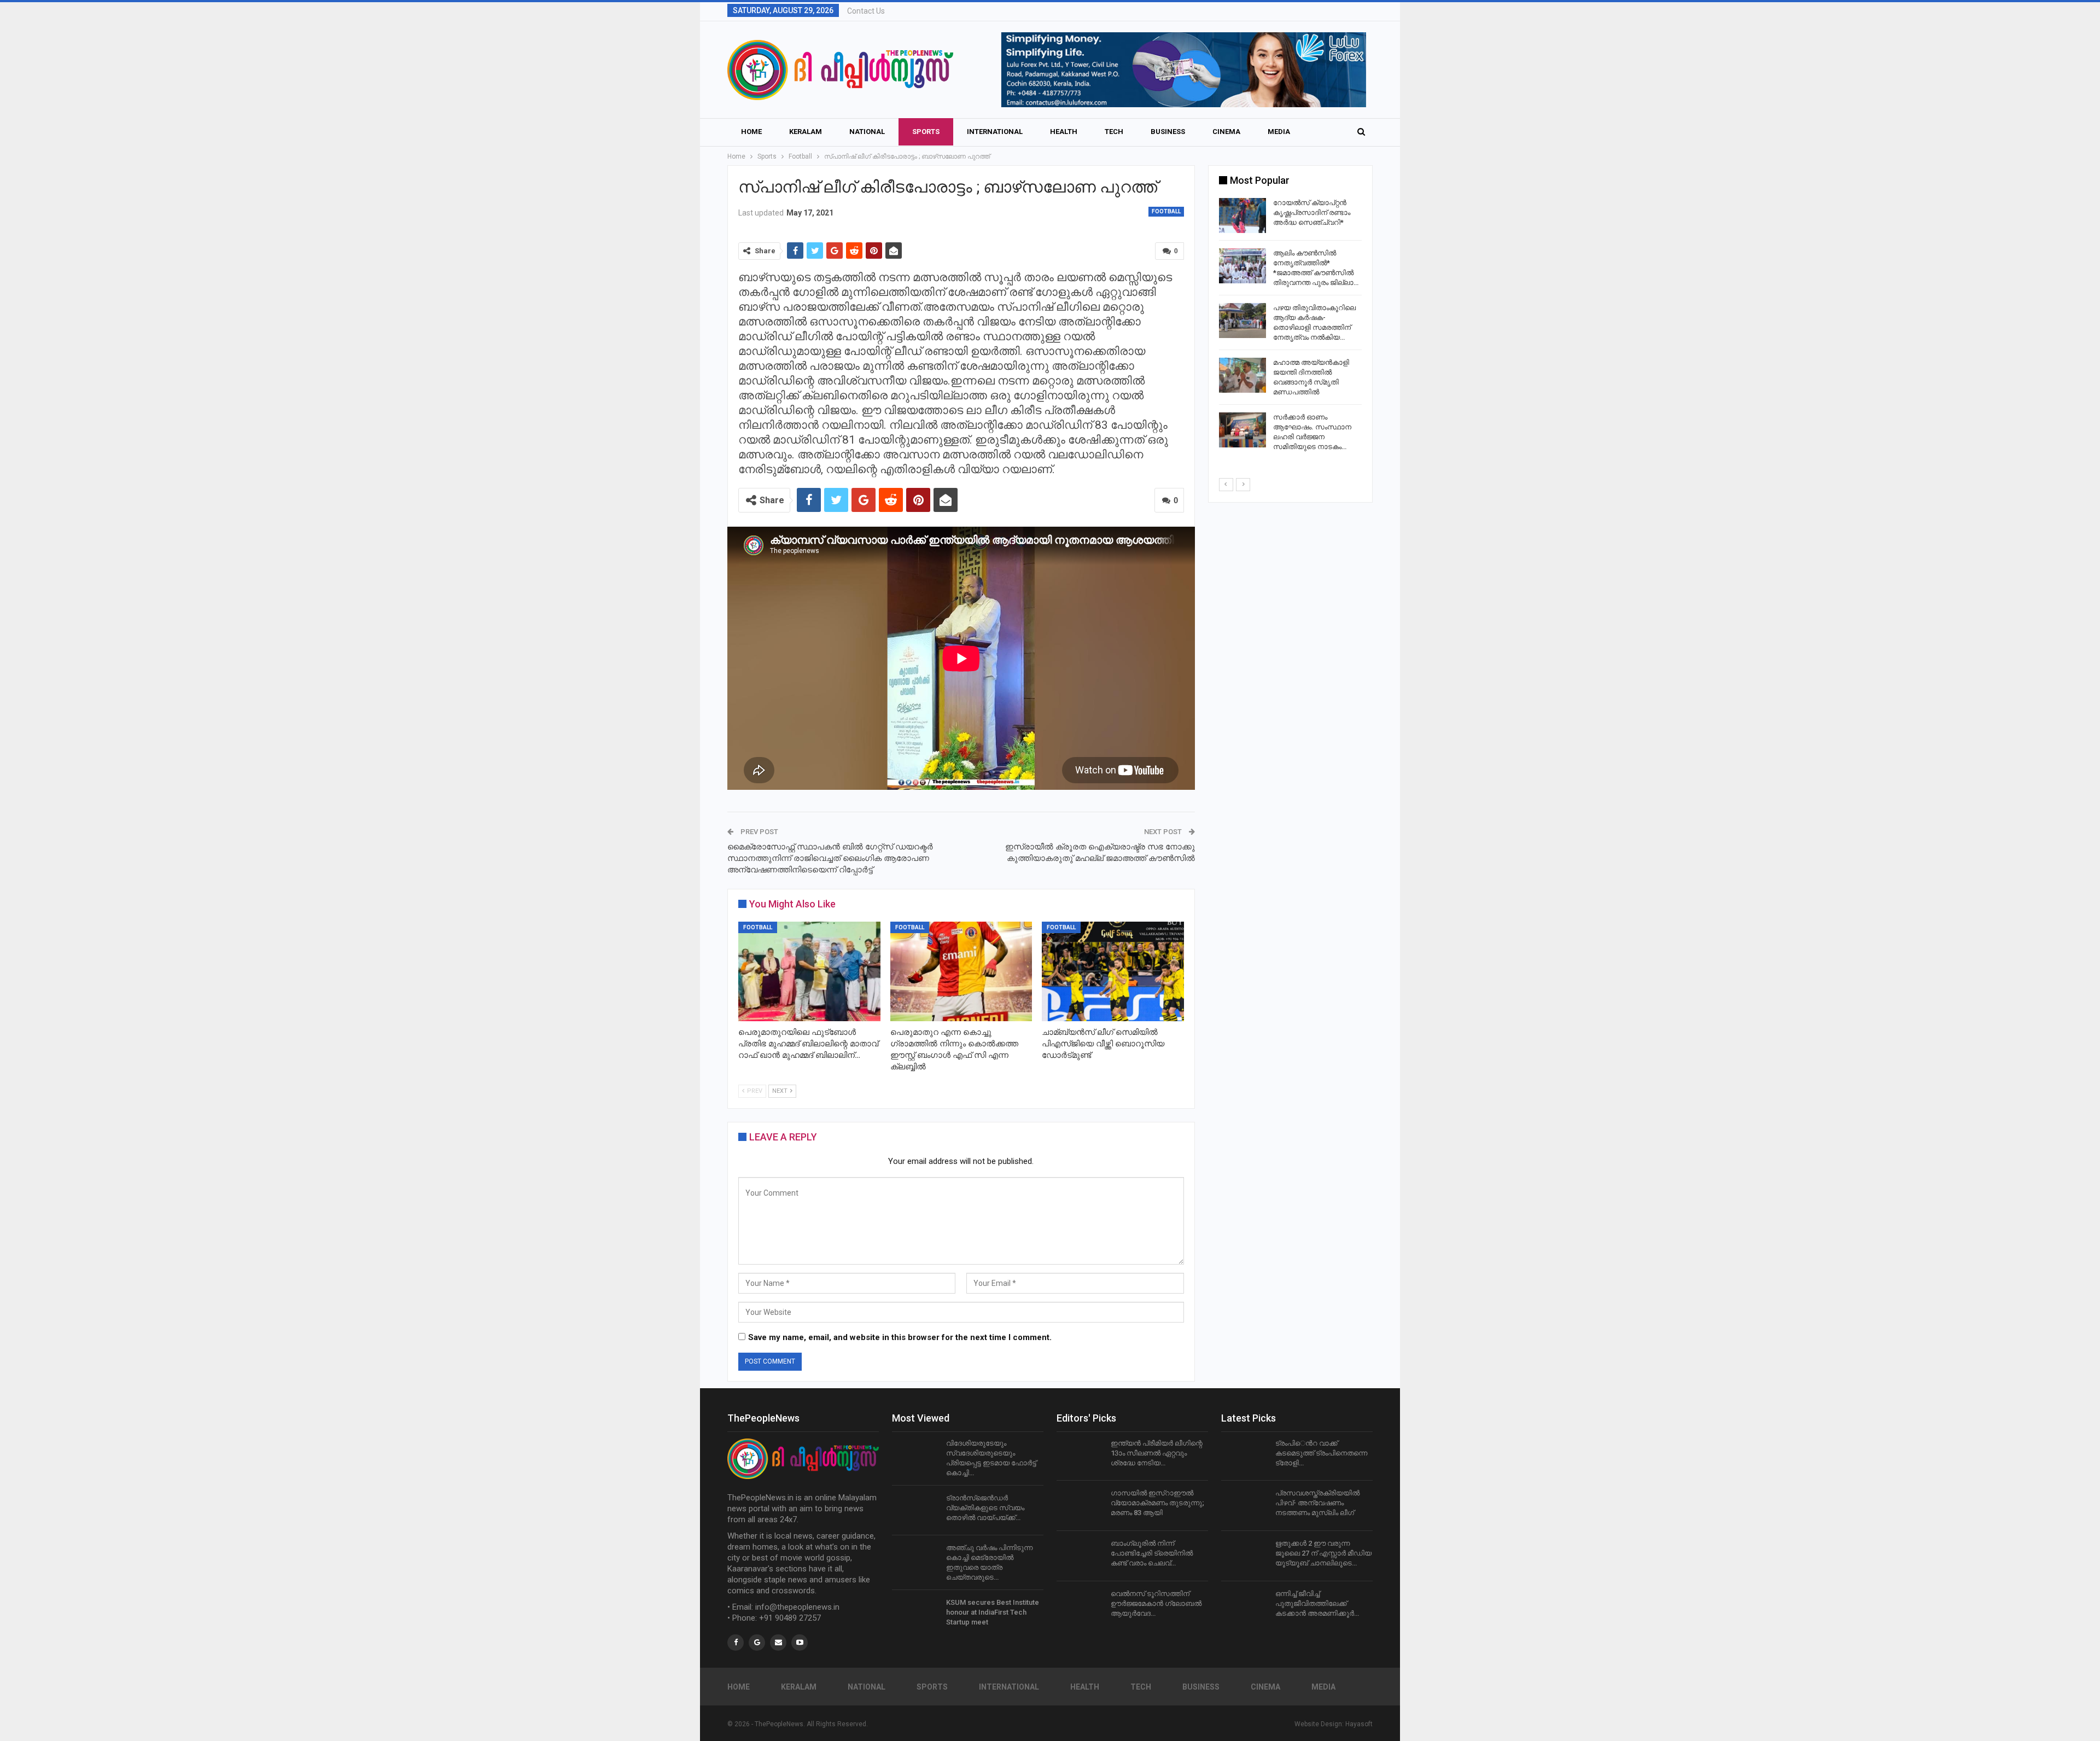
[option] (1290, 327)
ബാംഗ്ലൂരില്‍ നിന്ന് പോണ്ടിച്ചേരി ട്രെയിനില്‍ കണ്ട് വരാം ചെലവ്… (1152, 1553)
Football (1166, 211)
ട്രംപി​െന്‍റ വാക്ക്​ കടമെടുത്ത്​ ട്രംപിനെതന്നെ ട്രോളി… (1321, 1453)
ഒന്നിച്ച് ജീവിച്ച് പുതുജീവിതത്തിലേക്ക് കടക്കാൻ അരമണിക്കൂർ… (1317, 1603)
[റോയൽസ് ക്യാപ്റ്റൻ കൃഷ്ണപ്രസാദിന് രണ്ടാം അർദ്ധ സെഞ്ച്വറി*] (1242, 216)
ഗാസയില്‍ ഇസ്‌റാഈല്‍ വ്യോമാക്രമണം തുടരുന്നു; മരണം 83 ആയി (1157, 1503)
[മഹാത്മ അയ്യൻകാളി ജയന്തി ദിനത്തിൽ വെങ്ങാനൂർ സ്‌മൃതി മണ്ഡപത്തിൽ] (1242, 375)
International (995, 132)
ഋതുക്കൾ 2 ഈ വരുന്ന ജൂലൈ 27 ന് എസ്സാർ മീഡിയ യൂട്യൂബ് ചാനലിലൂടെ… (1323, 1553)
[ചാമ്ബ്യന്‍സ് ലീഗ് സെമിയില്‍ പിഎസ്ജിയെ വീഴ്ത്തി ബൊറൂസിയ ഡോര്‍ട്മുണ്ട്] (1113, 971)
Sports (926, 132)
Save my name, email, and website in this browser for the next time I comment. (900, 1337)
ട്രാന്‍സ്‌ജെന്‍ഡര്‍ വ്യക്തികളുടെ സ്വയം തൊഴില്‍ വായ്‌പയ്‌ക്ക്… (985, 1508)
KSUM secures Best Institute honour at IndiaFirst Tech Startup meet (993, 1612)
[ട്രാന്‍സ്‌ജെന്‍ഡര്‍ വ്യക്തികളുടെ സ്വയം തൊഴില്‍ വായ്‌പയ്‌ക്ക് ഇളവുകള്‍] (915, 1511)
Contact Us (866, 11)
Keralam (806, 132)
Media (1279, 132)
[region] (1160, 70)
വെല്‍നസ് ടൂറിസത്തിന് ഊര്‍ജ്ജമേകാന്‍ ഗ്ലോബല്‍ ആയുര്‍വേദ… (1156, 1603)
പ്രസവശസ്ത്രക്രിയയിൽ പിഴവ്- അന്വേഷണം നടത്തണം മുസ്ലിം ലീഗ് (1317, 1503)
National (867, 132)
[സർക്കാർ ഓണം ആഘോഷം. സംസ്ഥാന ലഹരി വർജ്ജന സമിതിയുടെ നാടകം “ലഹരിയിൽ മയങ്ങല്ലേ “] (1242, 430)
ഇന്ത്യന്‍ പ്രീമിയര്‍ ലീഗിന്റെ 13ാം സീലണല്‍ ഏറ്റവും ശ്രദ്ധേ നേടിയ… (1157, 1453)
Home (751, 132)
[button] (1160, 70)
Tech (1114, 132)
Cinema (1226, 132)
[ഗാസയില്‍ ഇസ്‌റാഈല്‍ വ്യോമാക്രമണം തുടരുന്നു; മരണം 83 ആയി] (1080, 1506)
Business (1168, 132)
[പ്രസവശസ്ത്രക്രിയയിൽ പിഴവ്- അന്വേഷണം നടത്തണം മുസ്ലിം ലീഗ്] (1245, 1506)
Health (1064, 132)
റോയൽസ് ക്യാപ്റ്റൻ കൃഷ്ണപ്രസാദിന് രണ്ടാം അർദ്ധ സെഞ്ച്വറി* (1312, 212)
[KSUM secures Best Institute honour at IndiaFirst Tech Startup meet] (915, 1615)
